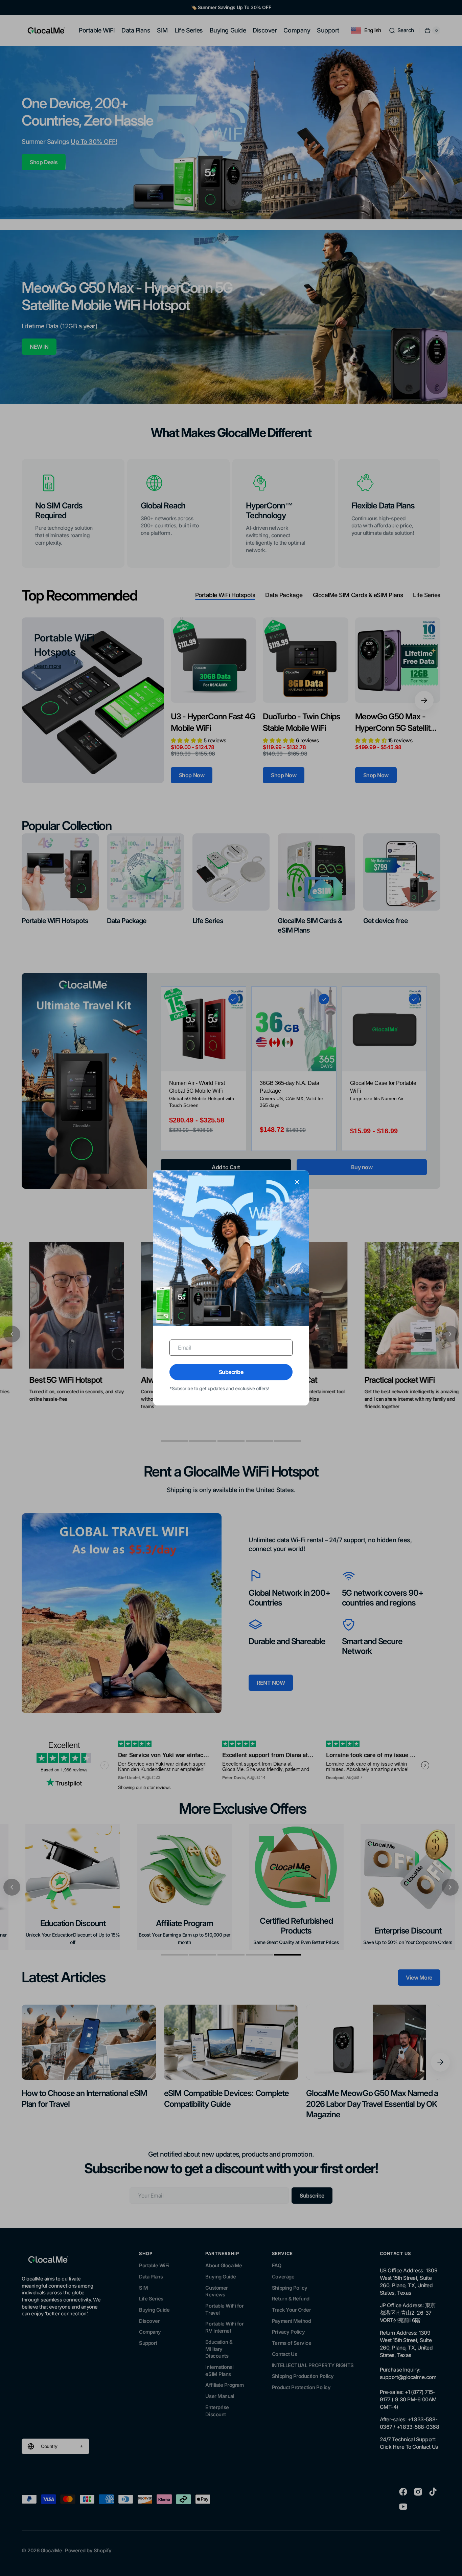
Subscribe (231, 1372)
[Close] (297, 1182)
